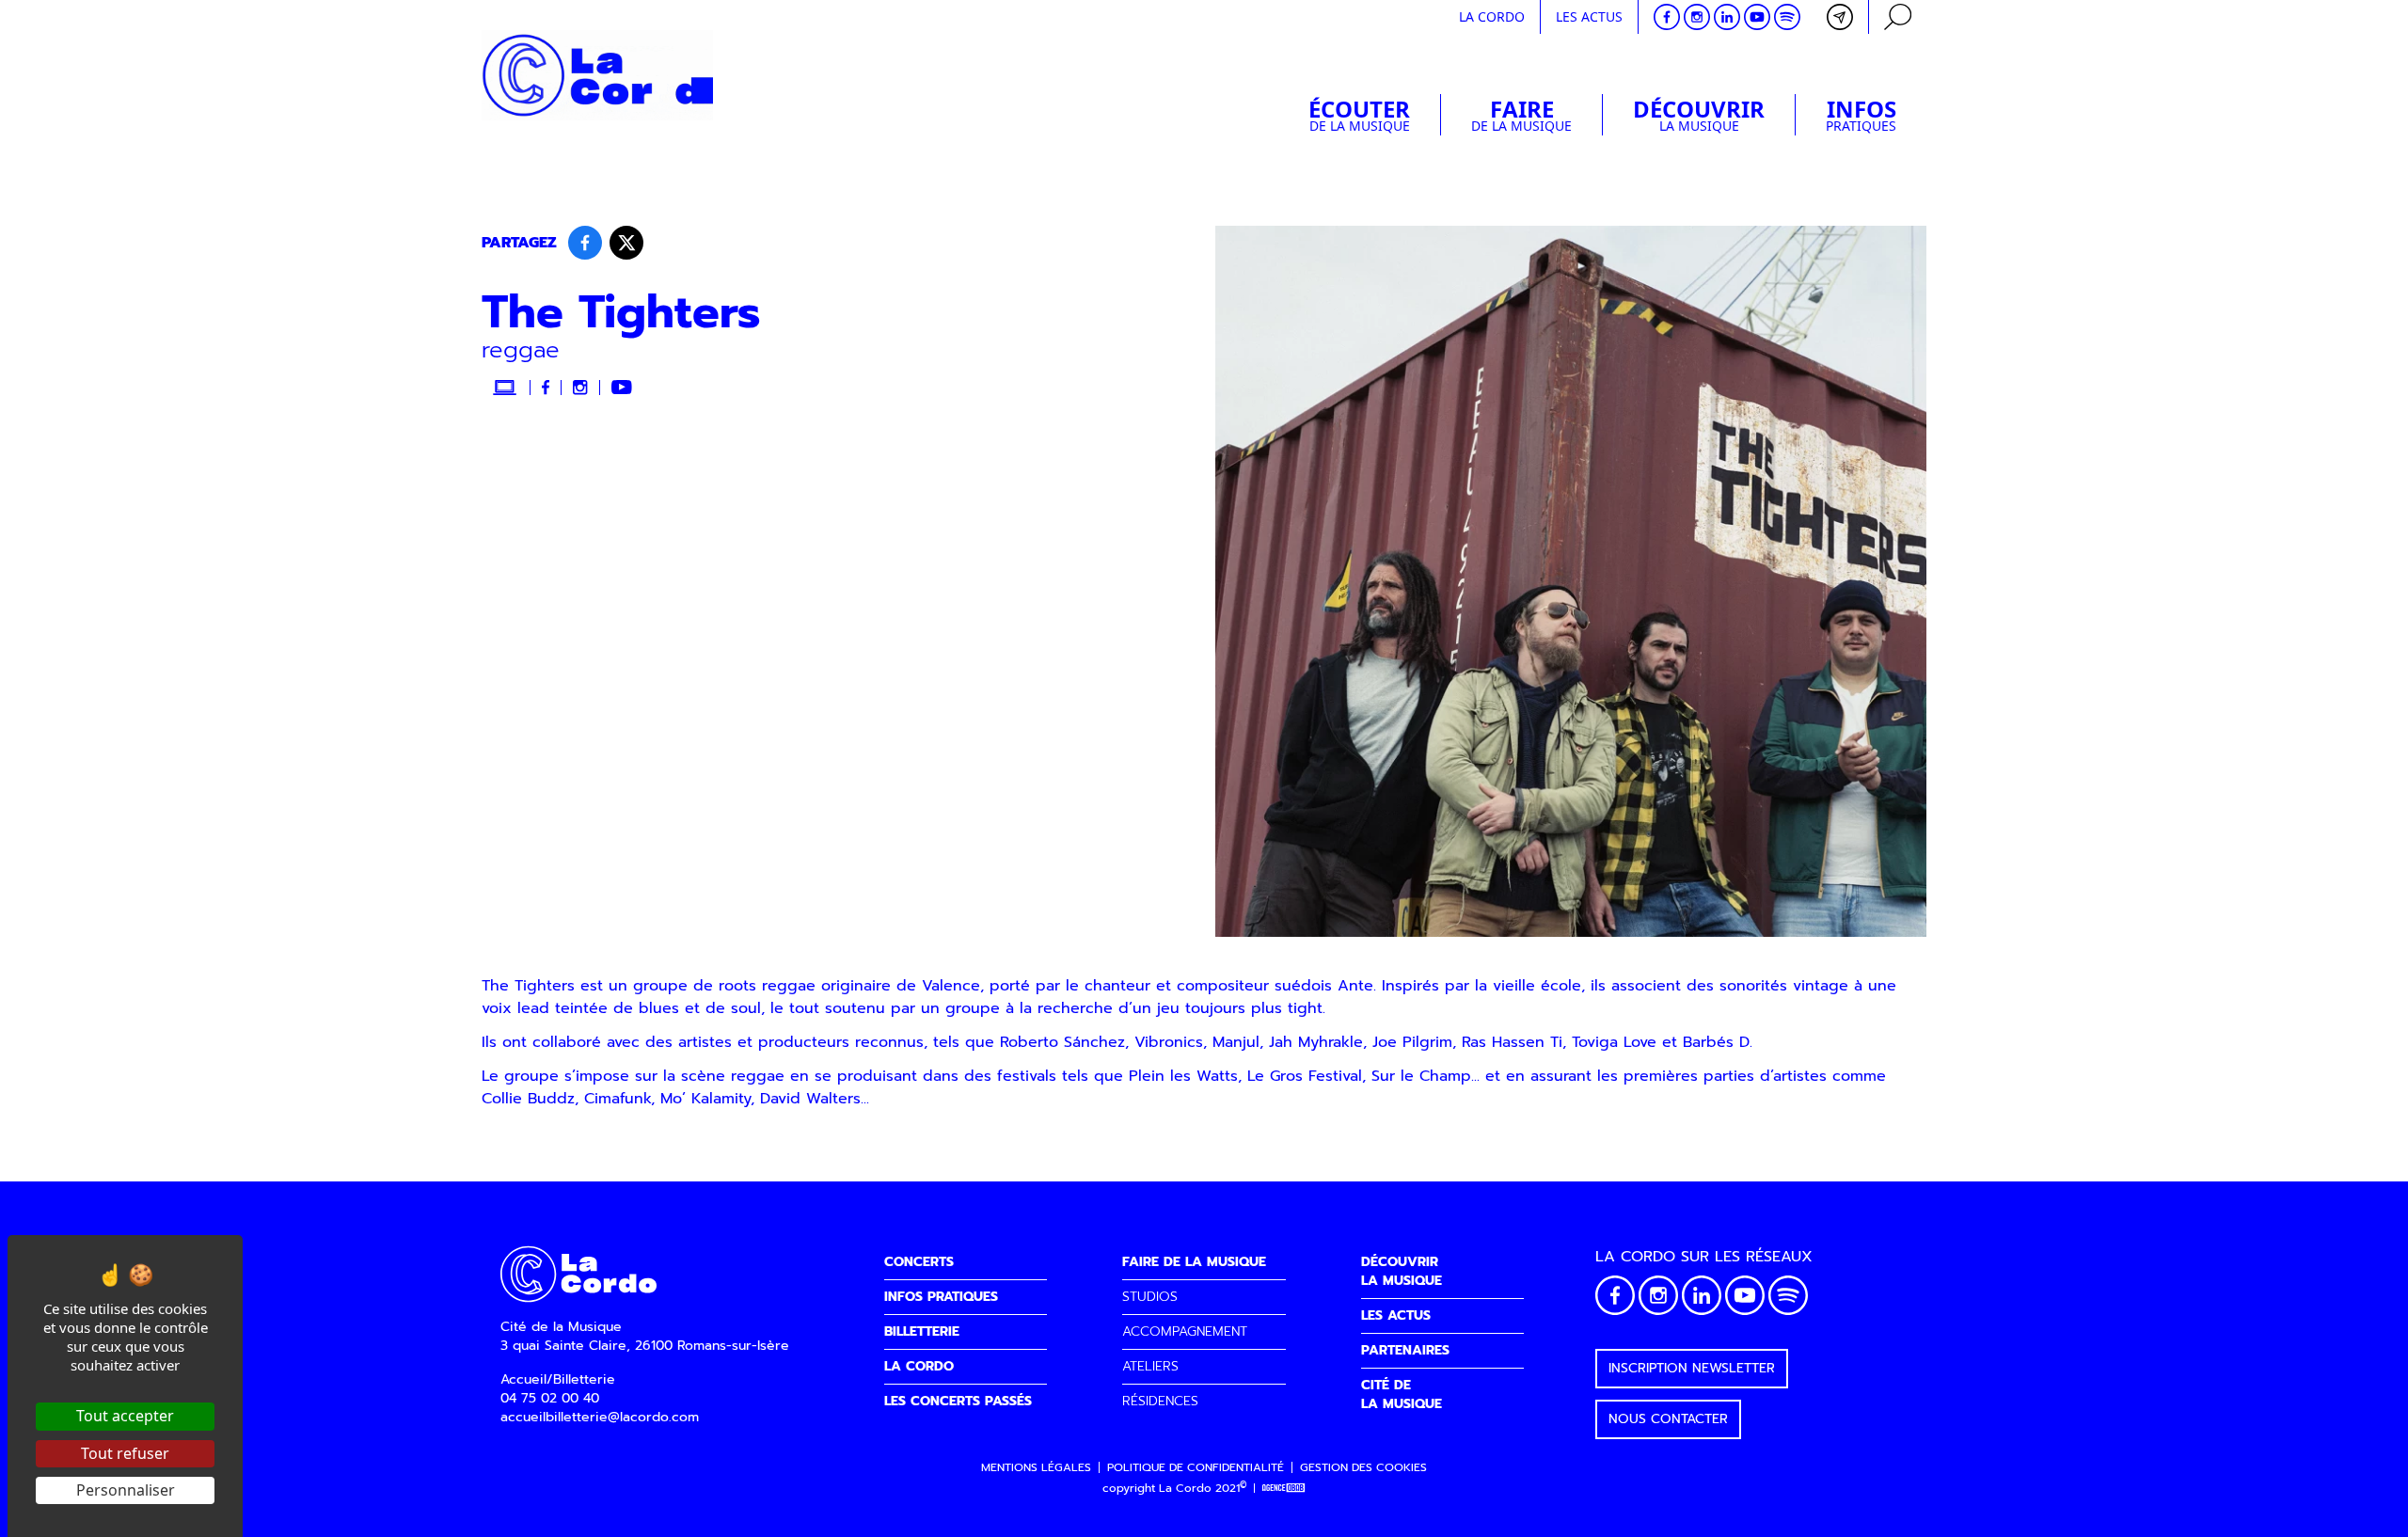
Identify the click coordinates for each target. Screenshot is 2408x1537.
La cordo (1492, 16)
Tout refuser (125, 1453)
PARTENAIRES (1405, 1350)
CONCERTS (919, 1262)
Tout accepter (125, 1416)
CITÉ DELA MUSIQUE (1402, 1394)
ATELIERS (1150, 1366)
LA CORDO (919, 1366)
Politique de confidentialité (1196, 1467)
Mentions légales (1036, 1467)
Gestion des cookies (1363, 1467)
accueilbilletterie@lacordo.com (600, 1417)
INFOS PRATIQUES (941, 1297)
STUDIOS (1150, 1297)
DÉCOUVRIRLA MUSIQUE (1402, 1271)
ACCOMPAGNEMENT (1185, 1331)
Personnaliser (126, 1490)
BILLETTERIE (922, 1331)
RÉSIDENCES (1160, 1401)
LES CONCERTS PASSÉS (958, 1401)
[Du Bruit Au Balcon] (1284, 1489)
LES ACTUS (1396, 1315)
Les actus (1589, 16)
